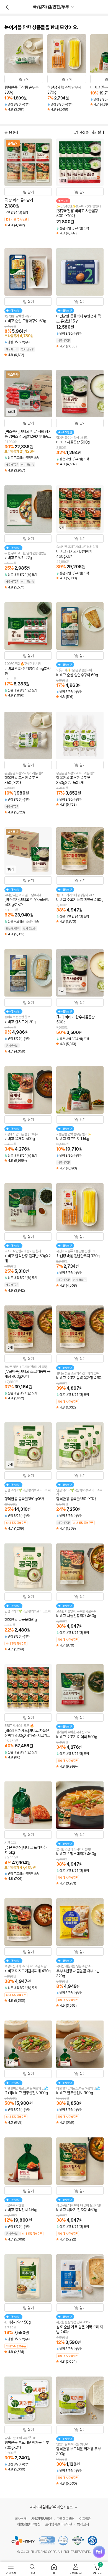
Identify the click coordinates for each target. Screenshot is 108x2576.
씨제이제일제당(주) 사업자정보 (52, 2507)
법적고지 (83, 2524)
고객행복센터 (65, 2519)
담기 (26, 79)
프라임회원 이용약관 (59, 2524)
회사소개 (20, 2519)
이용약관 (85, 2519)
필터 (101, 132)
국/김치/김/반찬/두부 (51, 7)
